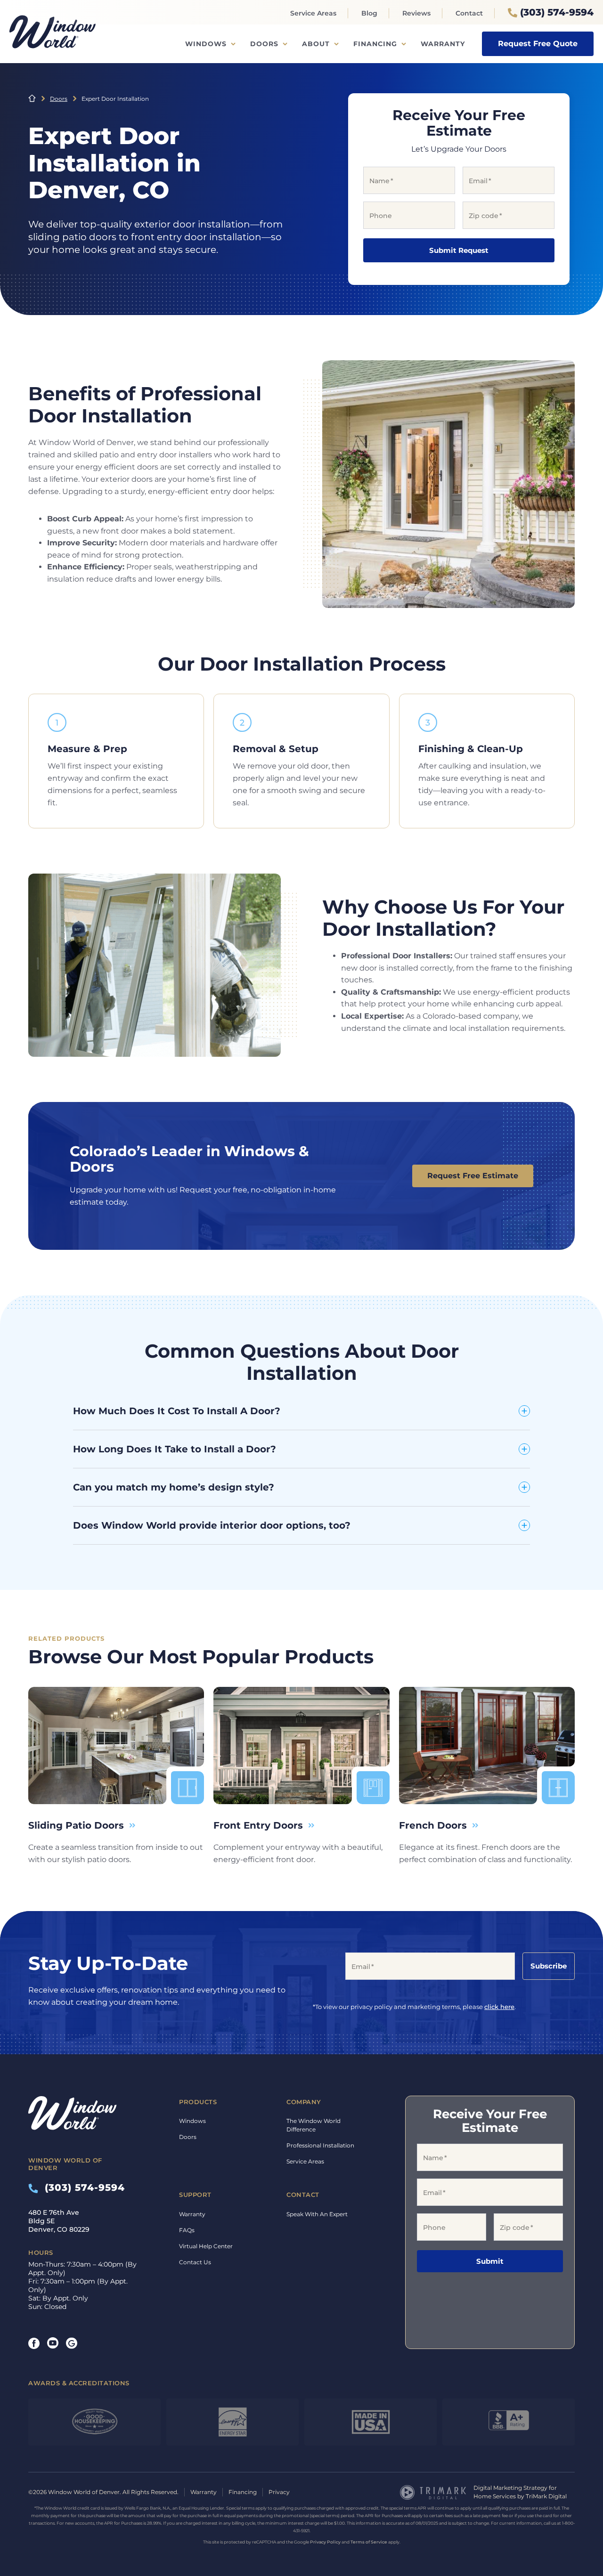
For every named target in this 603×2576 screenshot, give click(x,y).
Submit (490, 2261)
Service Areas (313, 13)
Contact (469, 13)
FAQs (187, 2230)
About (316, 44)
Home (32, 98)
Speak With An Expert (317, 2214)
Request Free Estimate (473, 1176)
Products (198, 2102)
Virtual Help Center (206, 2246)
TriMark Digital (546, 2496)
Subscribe (549, 1966)
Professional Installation (320, 2145)
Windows (206, 44)
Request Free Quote (538, 44)
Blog (369, 13)
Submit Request (459, 250)
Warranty (443, 44)
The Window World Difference (314, 2125)
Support (195, 2195)
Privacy (279, 2492)
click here (499, 2007)
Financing (375, 44)
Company (304, 2102)
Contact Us (195, 2262)
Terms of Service (369, 2542)
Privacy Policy (325, 2542)
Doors (264, 44)
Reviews (416, 13)
